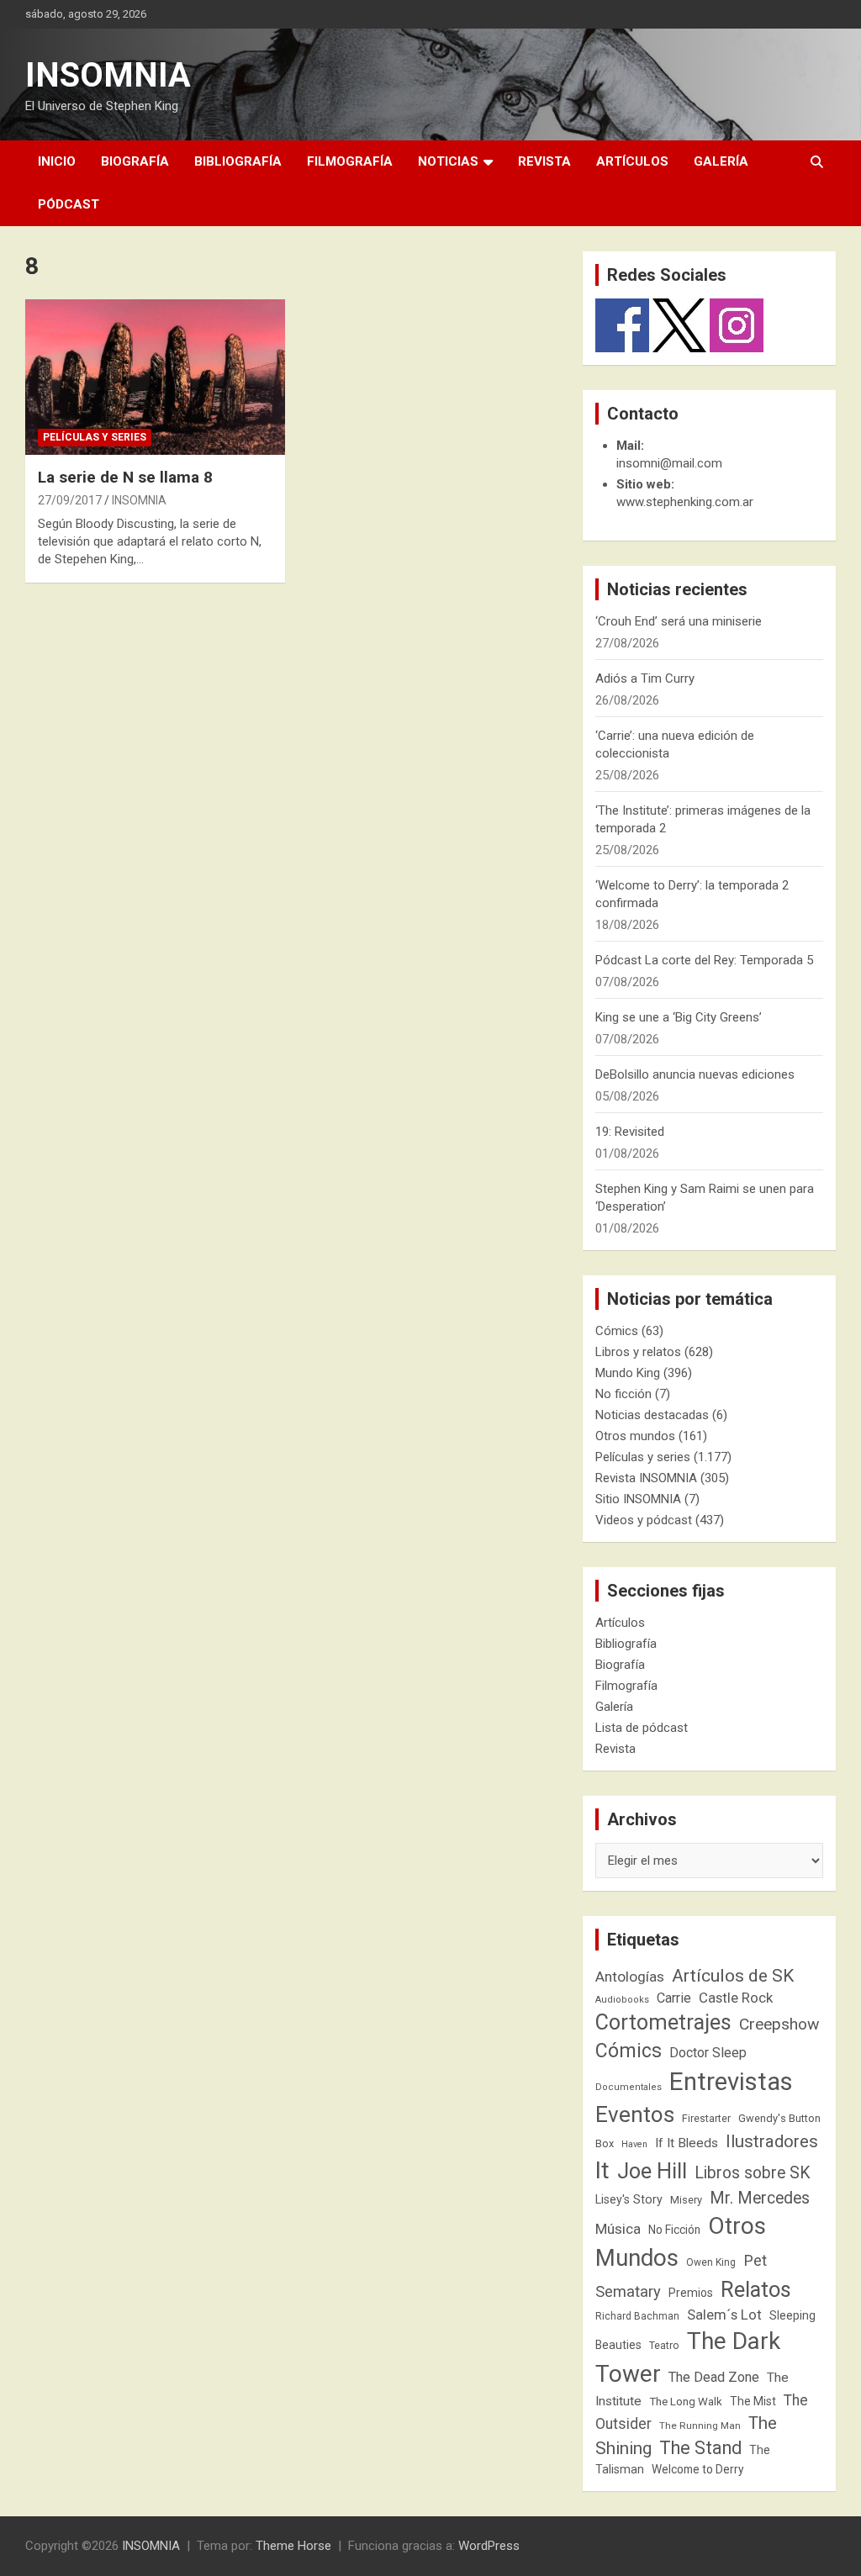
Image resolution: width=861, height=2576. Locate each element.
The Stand (700, 2448)
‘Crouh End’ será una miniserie (679, 621)
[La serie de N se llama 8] (155, 377)
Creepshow (779, 2024)
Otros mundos (635, 1436)
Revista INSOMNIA (646, 1478)
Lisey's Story (629, 2199)
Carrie (674, 1998)
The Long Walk (686, 2402)
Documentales (629, 2087)
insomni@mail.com (669, 463)
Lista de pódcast (642, 1728)
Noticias (448, 161)
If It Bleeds (687, 2143)
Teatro (664, 2346)
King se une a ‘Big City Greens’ (679, 1017)
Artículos (632, 161)
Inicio (57, 161)
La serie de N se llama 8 (125, 477)
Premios (691, 2293)
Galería (721, 161)
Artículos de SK (733, 1975)
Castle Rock (736, 1998)
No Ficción (674, 2230)
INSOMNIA (108, 75)
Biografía (135, 161)
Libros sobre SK (753, 2173)
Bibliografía (238, 161)
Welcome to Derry (698, 2469)
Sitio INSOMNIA (638, 1499)
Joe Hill (652, 2171)
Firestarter (706, 2118)
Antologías (630, 1977)
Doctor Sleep (708, 2053)
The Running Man (700, 2426)
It (602, 2170)
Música (618, 2229)
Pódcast (69, 204)
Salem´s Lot (724, 2315)
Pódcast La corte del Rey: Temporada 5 (704, 960)
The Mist (753, 2401)
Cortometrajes (663, 2022)
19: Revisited (630, 1132)
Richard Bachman (637, 2316)
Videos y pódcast (644, 1520)
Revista (544, 161)
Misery (686, 2200)
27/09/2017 (70, 500)
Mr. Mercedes (760, 2198)
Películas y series (95, 437)
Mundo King (628, 1373)
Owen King (711, 2262)
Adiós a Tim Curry (645, 678)
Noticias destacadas (652, 1415)
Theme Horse (293, 2546)
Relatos (756, 2289)
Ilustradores (772, 2141)
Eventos (635, 2114)
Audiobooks (622, 2000)
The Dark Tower (688, 2357)
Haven (634, 2144)
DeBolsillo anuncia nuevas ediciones (695, 1074)
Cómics (617, 1331)
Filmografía (350, 161)
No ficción (623, 1394)
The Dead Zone (714, 2377)
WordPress (489, 2546)
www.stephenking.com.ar (685, 502)
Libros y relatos (638, 1352)
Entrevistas (731, 2082)
